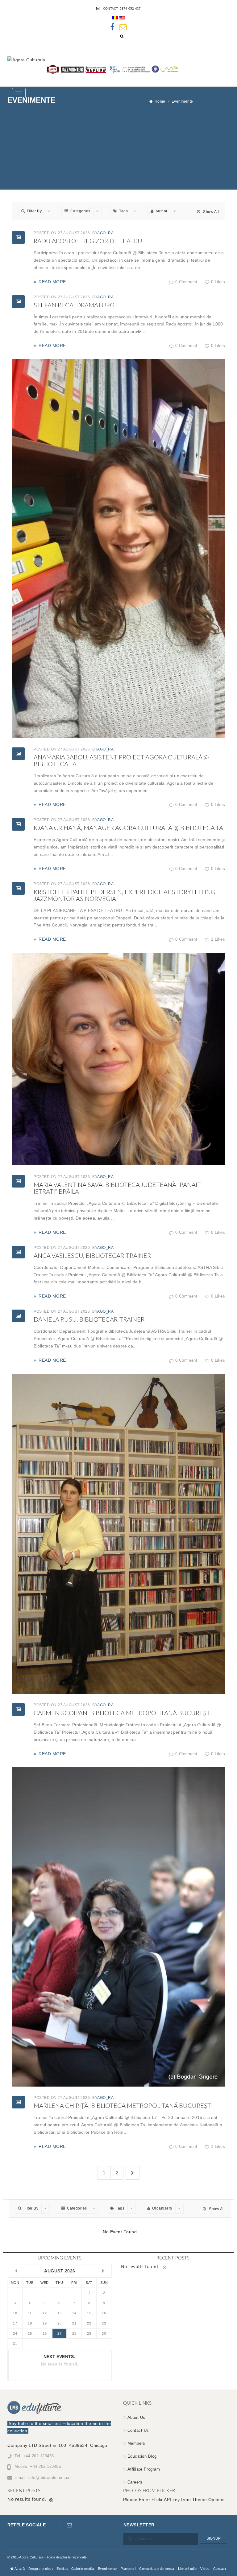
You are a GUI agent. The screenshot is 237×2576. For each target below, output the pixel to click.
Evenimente (107, 2569)
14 (74, 2313)
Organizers (162, 2208)
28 (74, 2333)
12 (45, 2313)
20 (59, 2323)
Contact (220, 2569)
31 (15, 2344)
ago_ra (105, 233)
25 (30, 2333)
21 (74, 2323)
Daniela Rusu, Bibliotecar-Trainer (89, 1320)
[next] (103, 2271)
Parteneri (128, 2569)
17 (15, 2323)
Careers (135, 2482)
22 (89, 2323)
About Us (136, 2417)
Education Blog (142, 2456)
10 (15, 2313)
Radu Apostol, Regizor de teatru (88, 241)
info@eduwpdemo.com (50, 2478)
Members (136, 2443)
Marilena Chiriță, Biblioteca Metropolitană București (123, 2106)
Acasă (19, 2569)
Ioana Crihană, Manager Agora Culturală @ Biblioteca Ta (128, 828)
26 (45, 2333)
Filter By (34, 211)
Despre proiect (41, 2569)
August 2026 (60, 2271)
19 (45, 2323)
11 (30, 2313)
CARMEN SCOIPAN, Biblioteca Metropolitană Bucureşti (123, 1713)
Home (160, 101)
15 (89, 2313)
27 (59, 2333)
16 (104, 2313)
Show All (210, 212)
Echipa (62, 2569)
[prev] (16, 2271)
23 (104, 2323)
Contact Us (138, 2430)
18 (30, 2323)
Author (162, 211)
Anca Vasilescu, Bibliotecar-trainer (92, 1256)
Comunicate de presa (157, 2569)
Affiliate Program (144, 2469)
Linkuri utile (187, 2569)
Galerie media (83, 2569)
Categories (80, 211)
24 (15, 2333)
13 (59, 2313)
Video (205, 2569)
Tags (123, 211)
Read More (52, 282)
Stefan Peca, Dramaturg (74, 305)
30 (104, 2333)
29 (89, 2333)
